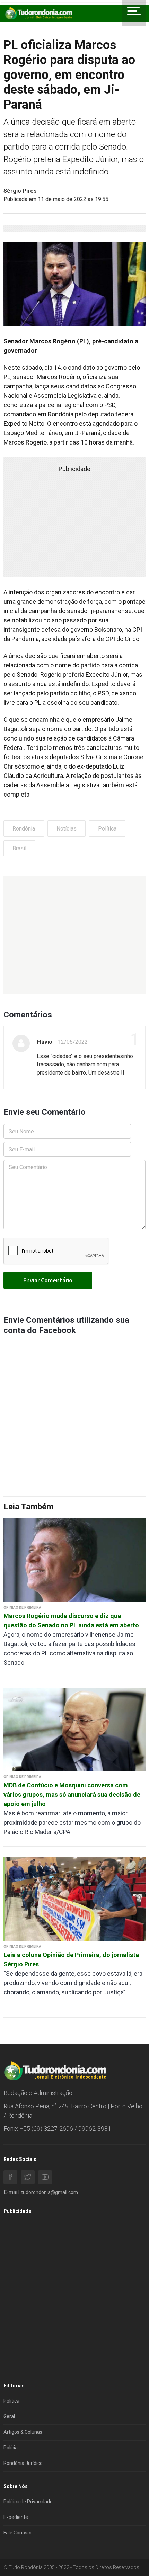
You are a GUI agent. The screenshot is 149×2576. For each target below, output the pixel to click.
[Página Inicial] (38, 13)
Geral (9, 2416)
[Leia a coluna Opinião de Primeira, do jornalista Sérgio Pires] (74, 1899)
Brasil (19, 848)
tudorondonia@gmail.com (50, 2192)
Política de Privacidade (28, 2502)
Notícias (67, 829)
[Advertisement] (74, 935)
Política (107, 829)
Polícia (11, 2448)
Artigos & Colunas (23, 2432)
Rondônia (24, 829)
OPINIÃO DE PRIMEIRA (22, 1608)
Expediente (16, 2517)
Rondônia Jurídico (23, 2463)
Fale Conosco (18, 2533)
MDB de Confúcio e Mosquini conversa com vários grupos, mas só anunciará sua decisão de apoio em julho (72, 1794)
